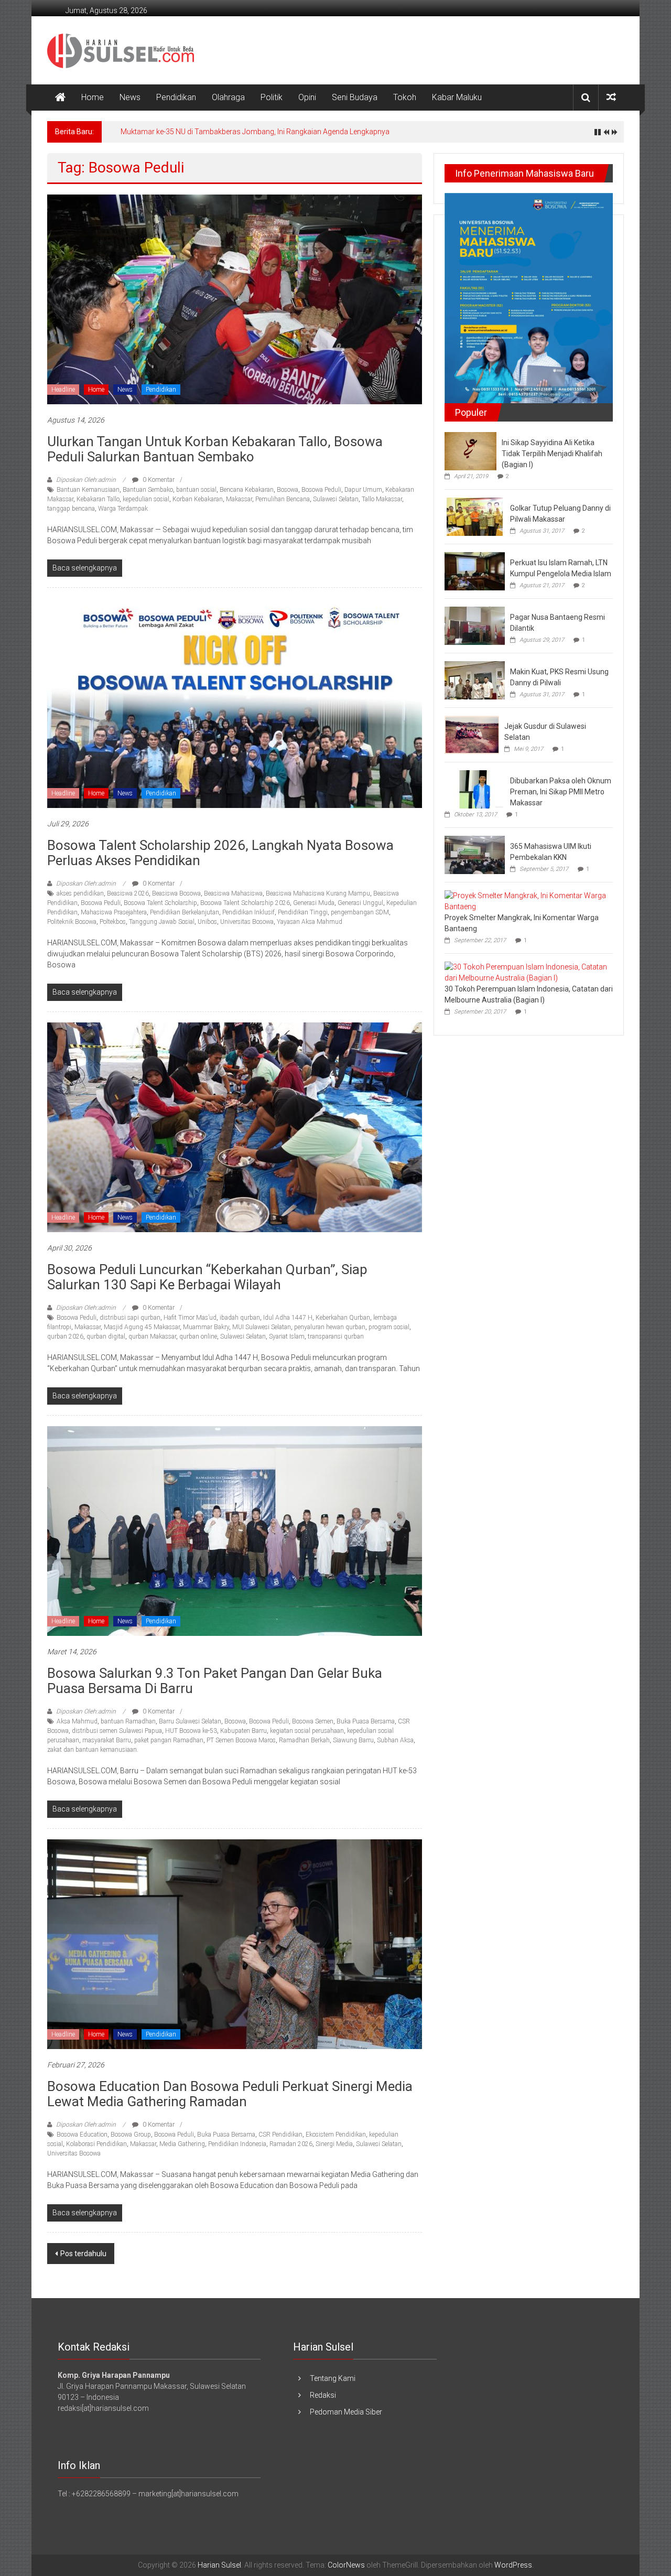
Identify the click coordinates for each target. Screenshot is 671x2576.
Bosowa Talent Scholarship (160, 903)
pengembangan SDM (360, 912)
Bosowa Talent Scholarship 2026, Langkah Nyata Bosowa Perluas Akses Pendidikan (220, 853)
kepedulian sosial (146, 499)
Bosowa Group (131, 2135)
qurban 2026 (65, 1336)
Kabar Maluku (457, 97)
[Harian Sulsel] (60, 98)
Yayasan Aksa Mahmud (310, 922)
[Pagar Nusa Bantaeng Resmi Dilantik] (475, 625)
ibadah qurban (240, 1318)
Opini (307, 97)
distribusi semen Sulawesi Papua (117, 1731)
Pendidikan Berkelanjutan (185, 912)
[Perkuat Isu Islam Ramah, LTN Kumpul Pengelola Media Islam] (475, 570)
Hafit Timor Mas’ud (190, 1318)
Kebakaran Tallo (98, 499)
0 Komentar (158, 480)
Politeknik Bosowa (72, 922)
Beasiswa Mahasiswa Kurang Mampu (318, 893)
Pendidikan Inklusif (248, 912)
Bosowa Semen (313, 1721)
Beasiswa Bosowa (176, 893)
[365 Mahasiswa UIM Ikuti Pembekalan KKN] (475, 854)
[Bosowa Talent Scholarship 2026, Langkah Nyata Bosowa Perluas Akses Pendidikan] (235, 703)
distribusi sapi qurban (130, 1318)
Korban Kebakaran (198, 499)
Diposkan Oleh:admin (86, 480)
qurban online (198, 1336)
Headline (63, 390)
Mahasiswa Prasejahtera (114, 912)
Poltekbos (113, 922)
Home (93, 97)
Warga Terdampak (123, 509)
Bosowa (288, 490)
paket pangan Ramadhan (169, 1740)
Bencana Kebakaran (247, 490)
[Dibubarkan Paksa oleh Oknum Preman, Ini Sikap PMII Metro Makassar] (475, 789)
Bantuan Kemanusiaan (88, 490)
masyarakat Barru (107, 1740)
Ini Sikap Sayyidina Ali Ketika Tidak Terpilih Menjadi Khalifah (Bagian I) (552, 454)
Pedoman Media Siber (346, 2412)
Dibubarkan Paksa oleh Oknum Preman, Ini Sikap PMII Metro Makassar (561, 792)
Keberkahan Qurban (343, 1318)
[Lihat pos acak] (611, 97)
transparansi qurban (336, 1336)
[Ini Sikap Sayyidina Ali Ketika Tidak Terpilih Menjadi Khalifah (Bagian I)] (470, 450)
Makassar (239, 499)
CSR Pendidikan (280, 2135)
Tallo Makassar (382, 499)
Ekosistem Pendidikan (336, 2135)
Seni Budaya (355, 97)
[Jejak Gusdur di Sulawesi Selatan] (472, 734)
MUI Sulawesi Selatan (262, 1327)
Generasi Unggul (360, 903)
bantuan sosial (196, 490)
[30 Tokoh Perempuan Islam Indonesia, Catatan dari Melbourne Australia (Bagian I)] (526, 972)
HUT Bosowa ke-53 (191, 1731)
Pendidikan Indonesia (237, 2144)
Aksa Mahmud (77, 1721)
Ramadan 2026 (291, 2144)
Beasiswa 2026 (128, 893)
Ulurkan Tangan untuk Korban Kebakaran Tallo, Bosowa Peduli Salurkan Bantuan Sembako (215, 449)
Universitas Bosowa (247, 922)
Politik (272, 97)
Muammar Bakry (206, 1327)
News (130, 97)
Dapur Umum (363, 490)
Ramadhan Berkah (304, 1740)
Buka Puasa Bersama (366, 1721)
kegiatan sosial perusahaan (307, 1731)
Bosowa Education (82, 2135)
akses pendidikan (80, 893)
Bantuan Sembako (148, 490)
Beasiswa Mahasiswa (233, 893)
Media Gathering (182, 2144)
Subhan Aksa (395, 1740)
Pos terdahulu (83, 2254)
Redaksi (323, 2395)
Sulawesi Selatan (336, 499)
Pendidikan (176, 97)
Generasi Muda (314, 903)
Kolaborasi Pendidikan (96, 2144)
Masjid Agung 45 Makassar (142, 1327)
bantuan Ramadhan (128, 1721)
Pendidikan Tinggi (303, 912)
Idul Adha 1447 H (288, 1318)
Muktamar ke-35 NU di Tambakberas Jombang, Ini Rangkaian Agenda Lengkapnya (255, 132)
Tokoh (405, 97)
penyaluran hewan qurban (330, 1327)
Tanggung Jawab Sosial (162, 922)
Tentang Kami (333, 2378)
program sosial (389, 1327)
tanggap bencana (71, 509)
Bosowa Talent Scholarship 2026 (245, 903)
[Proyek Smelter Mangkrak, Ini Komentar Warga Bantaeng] (526, 901)
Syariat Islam (287, 1336)
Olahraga (228, 97)
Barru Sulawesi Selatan (190, 1721)
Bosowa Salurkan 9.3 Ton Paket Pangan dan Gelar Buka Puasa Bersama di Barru (215, 1681)
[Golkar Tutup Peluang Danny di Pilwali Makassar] (475, 516)
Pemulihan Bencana (283, 499)
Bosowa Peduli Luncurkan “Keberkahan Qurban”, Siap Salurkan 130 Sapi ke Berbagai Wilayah (207, 1277)
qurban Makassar (152, 1336)
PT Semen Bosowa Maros (241, 1740)
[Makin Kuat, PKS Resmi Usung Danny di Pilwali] (475, 680)
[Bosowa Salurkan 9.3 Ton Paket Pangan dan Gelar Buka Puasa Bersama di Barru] (235, 1530)
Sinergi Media (334, 2144)
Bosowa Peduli (321, 490)
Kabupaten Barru (243, 1731)
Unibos (207, 922)
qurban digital (106, 1336)
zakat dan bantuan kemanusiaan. (93, 1750)
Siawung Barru (353, 1740)
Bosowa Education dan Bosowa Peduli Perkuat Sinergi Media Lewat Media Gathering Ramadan (230, 2094)
